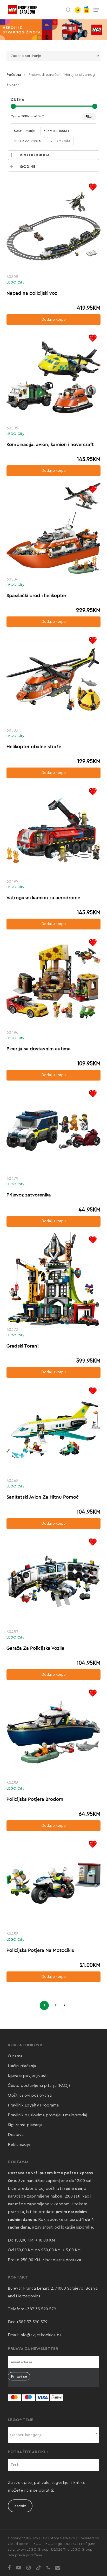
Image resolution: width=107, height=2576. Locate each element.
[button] (96, 10)
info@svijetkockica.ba (41, 2335)
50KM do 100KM (56, 131)
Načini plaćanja (22, 2066)
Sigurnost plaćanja (25, 2125)
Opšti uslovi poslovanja (30, 2095)
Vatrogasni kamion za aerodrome (43, 898)
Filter (89, 117)
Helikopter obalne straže (34, 747)
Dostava (16, 2135)
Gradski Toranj (22, 1346)
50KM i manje (24, 131)
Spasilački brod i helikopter (36, 595)
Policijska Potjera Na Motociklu (41, 1950)
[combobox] (54, 2435)
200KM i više (60, 141)
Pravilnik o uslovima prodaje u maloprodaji (48, 2115)
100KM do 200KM (28, 141)
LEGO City (15, 282)
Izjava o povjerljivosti (28, 2076)
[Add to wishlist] (93, 187)
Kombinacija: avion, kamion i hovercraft (50, 444)
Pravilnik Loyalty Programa (33, 2105)
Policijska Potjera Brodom (35, 1799)
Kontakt (20, 2506)
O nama (15, 2056)
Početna (14, 75)
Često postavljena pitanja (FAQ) (39, 2086)
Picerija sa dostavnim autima (39, 1049)
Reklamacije (19, 2145)
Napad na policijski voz (32, 293)
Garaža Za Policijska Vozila (35, 1648)
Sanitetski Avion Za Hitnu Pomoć (43, 1497)
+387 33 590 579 (41, 2309)
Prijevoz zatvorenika (29, 1195)
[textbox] (54, 2435)
